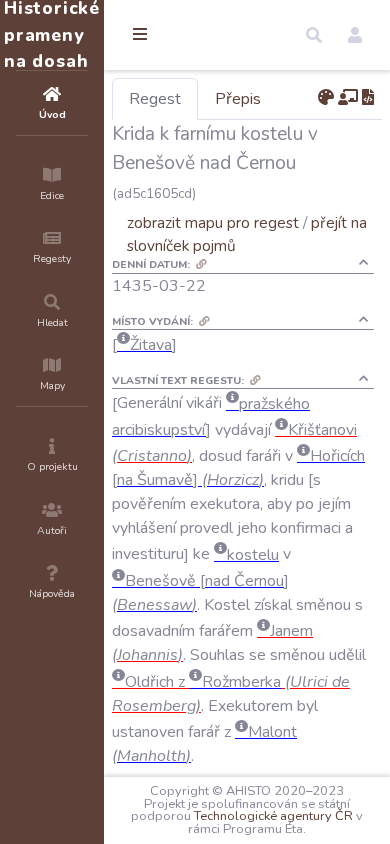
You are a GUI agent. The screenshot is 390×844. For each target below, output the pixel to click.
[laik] (348, 98)
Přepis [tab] (238, 99)
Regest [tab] (155, 99)
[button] (314, 35)
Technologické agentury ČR (273, 816)
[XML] (368, 98)
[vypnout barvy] (326, 98)
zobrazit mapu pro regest (213, 222)
